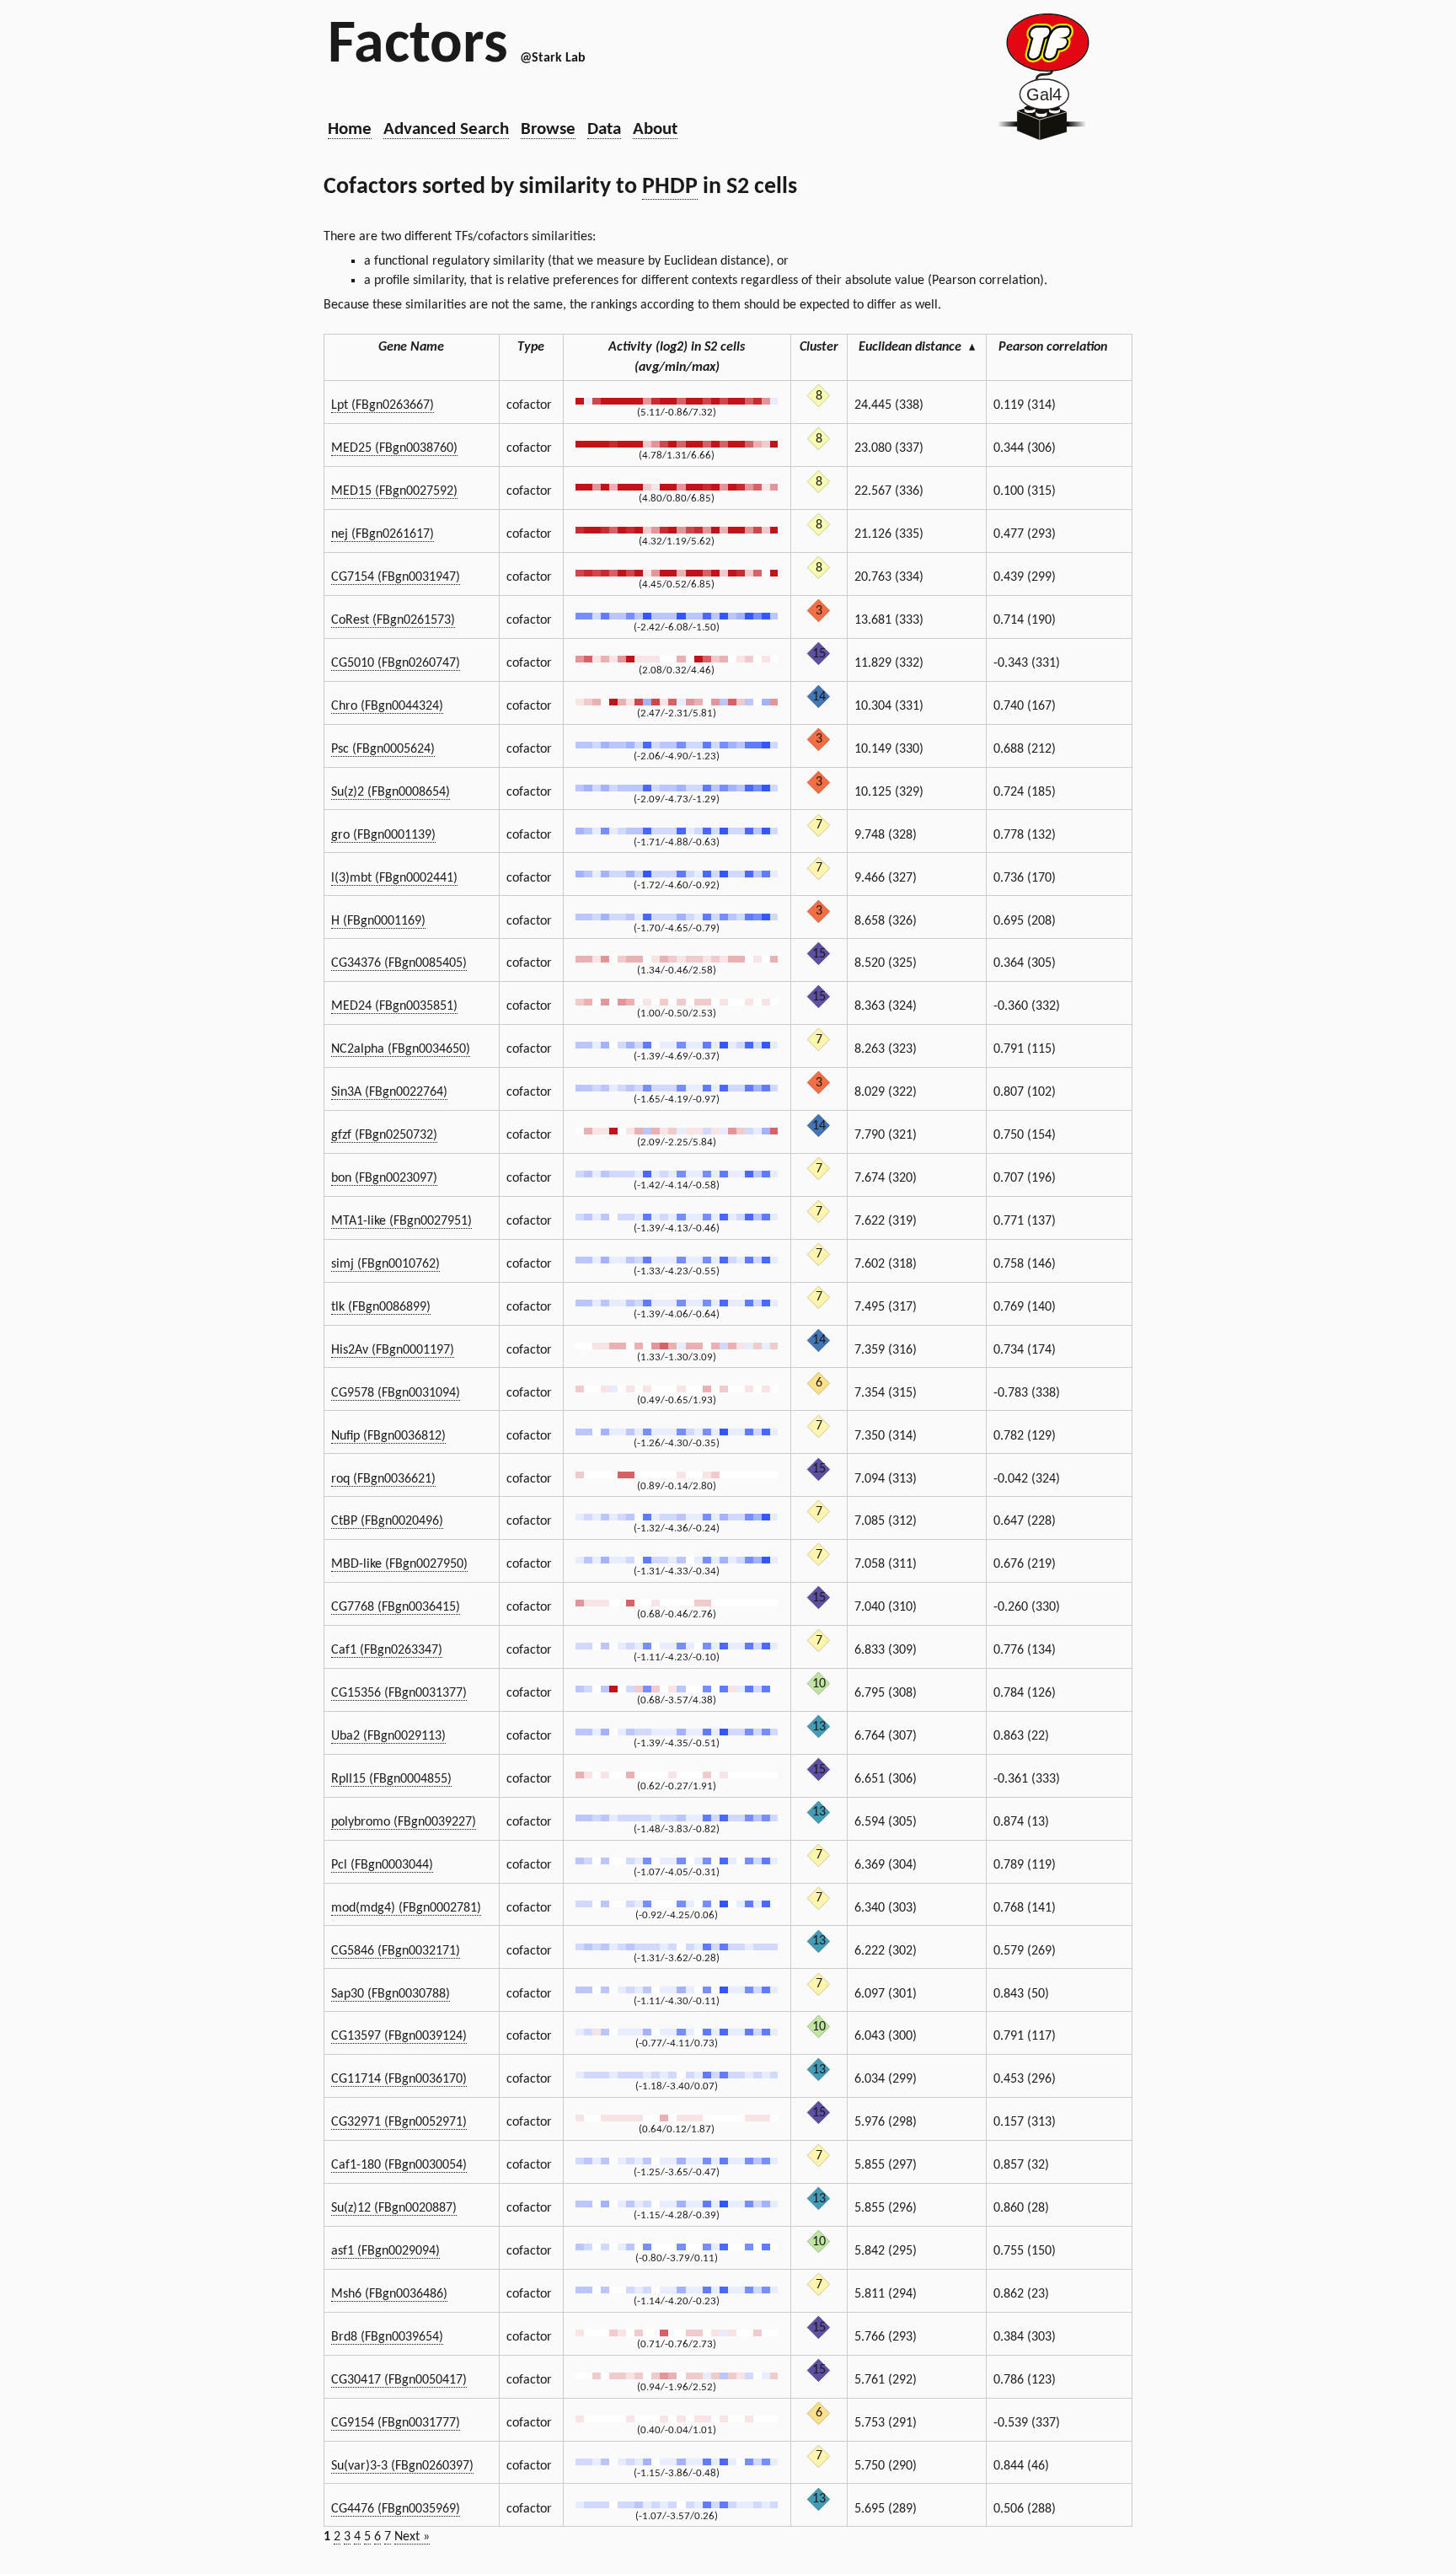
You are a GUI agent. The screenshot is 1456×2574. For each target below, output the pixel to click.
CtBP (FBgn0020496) (387, 1521)
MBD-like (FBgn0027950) (399, 1564)
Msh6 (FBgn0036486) (389, 2294)
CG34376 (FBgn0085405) (399, 963)
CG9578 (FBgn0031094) (396, 1393)
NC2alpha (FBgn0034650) (401, 1049)
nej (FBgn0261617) (383, 534)
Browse (548, 129)
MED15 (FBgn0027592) (394, 491)
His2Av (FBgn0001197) (393, 1350)
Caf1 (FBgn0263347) (387, 1650)
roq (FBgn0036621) (383, 1479)
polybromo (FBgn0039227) (404, 1822)
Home (350, 129)
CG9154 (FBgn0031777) (396, 2423)
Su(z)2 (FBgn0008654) (391, 792)
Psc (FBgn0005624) (383, 749)
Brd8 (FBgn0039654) (387, 2337)
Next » (412, 2537)
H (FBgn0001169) (378, 921)
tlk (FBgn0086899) (381, 1307)
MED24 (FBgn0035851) (394, 1006)
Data (604, 129)
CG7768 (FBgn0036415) (396, 1607)
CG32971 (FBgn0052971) (399, 2122)
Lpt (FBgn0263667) (383, 405)
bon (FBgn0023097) (384, 1178)
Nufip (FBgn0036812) (388, 1436)
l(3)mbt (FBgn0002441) (394, 878)
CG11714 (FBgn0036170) (399, 2079)
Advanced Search (446, 129)
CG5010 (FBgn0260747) (396, 663)
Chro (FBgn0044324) (387, 706)
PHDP (670, 187)
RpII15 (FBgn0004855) (391, 1779)
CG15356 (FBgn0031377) (399, 1693)
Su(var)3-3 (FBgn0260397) (402, 2466)
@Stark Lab (553, 58)
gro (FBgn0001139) (383, 835)
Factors (418, 46)
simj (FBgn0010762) (385, 1264)
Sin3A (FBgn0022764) (389, 1092)
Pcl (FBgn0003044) (382, 1865)
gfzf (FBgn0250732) (384, 1135)
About (655, 129)
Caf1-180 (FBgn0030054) (399, 2165)
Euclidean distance (917, 347)
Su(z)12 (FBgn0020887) (394, 2208)
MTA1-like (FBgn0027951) (401, 1221)
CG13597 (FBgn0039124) (399, 2036)
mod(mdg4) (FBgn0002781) (406, 1908)
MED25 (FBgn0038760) (394, 448)
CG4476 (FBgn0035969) (396, 2509)
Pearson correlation (1053, 347)
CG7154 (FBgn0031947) (396, 577)
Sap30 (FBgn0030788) (391, 1994)
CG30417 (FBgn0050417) (399, 2380)
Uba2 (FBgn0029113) (388, 1736)
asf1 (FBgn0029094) (385, 2251)
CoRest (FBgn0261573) (393, 620)
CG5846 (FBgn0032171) (396, 1951)
